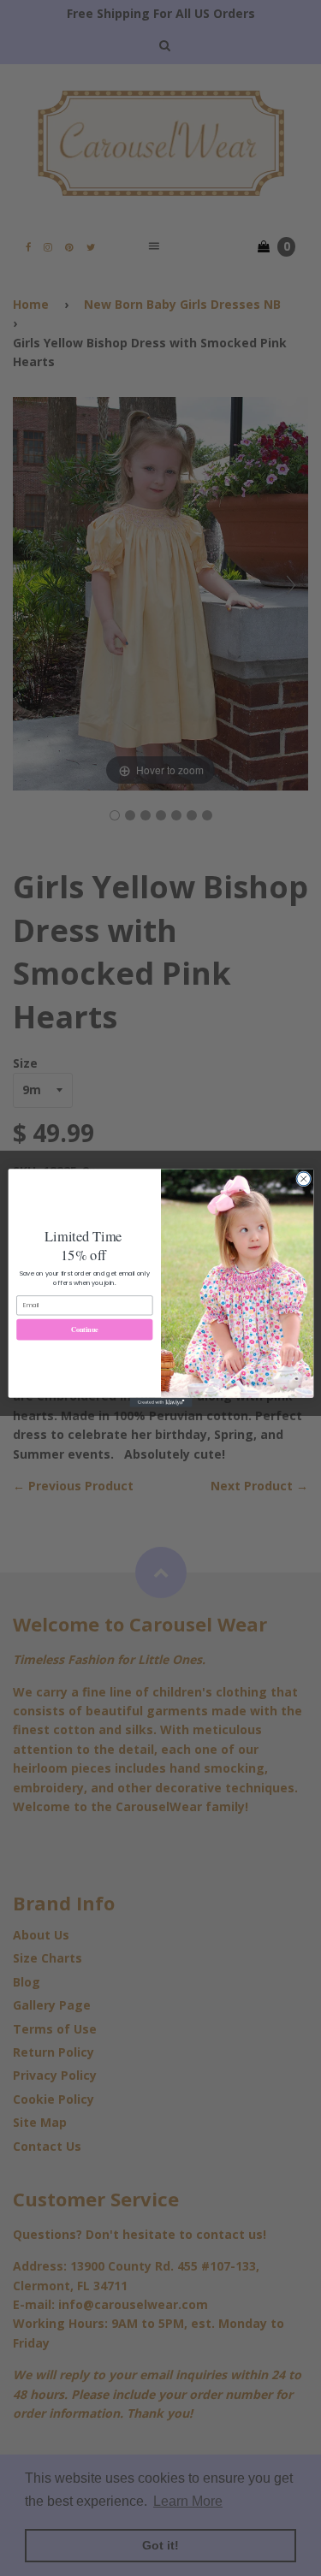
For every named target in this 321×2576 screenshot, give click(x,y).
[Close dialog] (303, 1179)
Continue (84, 1329)
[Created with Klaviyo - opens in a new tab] (160, 1403)
